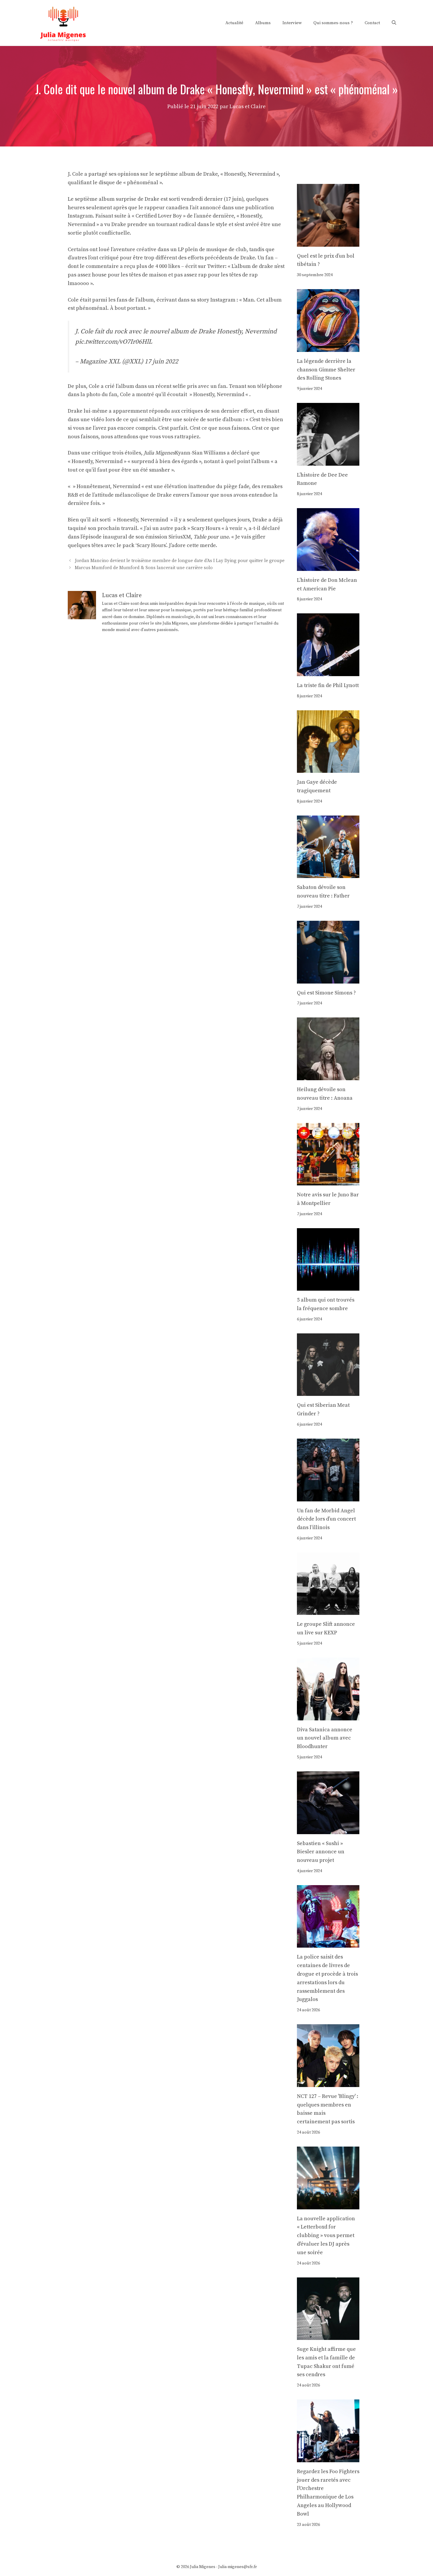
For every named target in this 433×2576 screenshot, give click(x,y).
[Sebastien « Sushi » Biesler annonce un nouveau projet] (328, 1830)
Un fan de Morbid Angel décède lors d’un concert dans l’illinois (326, 1519)
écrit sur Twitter (205, 266)
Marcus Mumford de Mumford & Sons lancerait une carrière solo (144, 568)
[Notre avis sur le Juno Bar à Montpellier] (328, 1181)
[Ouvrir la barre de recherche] (394, 23)
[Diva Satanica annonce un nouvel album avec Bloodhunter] (328, 1716)
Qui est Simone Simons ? (326, 993)
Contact (372, 23)
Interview (292, 23)
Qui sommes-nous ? (333, 23)
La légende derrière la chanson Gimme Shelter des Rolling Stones (326, 370)
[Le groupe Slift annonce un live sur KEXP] (328, 1611)
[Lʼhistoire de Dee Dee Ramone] (328, 461)
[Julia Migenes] (63, 23)
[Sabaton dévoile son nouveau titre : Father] (328, 874)
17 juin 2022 (161, 361)
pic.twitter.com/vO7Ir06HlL (114, 342)
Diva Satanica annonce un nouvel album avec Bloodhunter (325, 1738)
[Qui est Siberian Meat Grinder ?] (328, 1392)
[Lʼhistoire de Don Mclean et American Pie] (328, 566)
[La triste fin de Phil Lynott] (328, 672)
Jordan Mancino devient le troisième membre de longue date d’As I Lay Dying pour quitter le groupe (180, 561)
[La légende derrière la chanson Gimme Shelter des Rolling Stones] (328, 347)
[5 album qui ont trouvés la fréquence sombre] (328, 1286)
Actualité (234, 23)
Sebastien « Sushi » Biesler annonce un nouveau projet (321, 1852)
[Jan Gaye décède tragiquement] (328, 769)
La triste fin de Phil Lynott (328, 685)
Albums (263, 23)
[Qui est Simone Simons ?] (328, 979)
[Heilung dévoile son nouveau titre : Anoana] (328, 1076)
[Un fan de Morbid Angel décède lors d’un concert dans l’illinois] (328, 1497)
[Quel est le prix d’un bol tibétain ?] (328, 242)
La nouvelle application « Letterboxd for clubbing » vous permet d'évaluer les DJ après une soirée (326, 2236)
